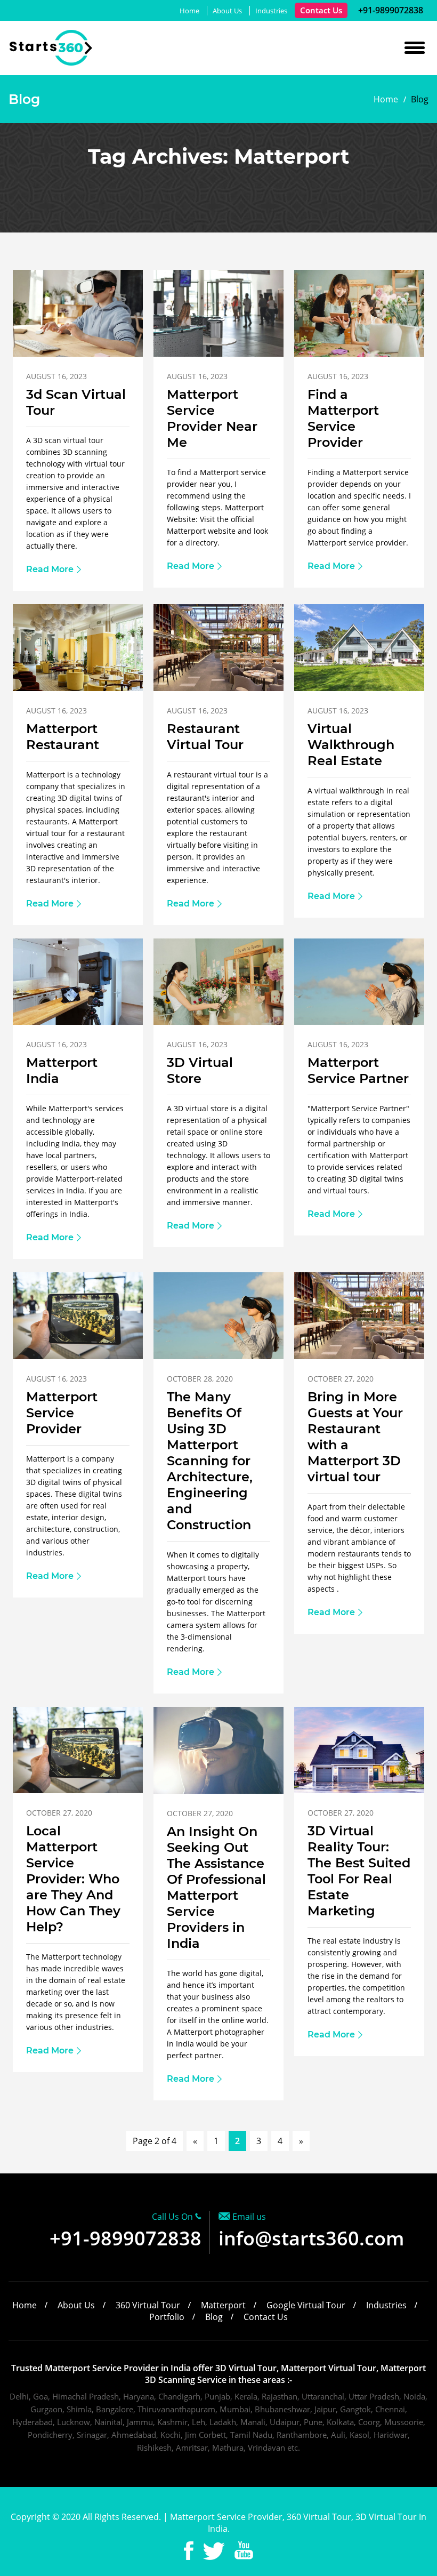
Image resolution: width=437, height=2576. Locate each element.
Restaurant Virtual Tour (205, 737)
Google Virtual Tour (306, 2305)
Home (189, 11)
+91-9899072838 (390, 10)
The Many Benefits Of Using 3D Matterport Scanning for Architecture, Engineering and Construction (210, 1461)
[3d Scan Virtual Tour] (78, 354)
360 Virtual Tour (148, 2305)
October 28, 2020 (200, 1379)
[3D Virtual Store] (218, 1022)
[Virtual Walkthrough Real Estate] (359, 688)
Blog (214, 2317)
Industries (271, 11)
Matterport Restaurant (63, 737)
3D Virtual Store (200, 1070)
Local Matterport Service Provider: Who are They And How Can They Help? (73, 1879)
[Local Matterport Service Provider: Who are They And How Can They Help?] (78, 1790)
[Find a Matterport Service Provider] (359, 354)
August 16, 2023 (56, 376)
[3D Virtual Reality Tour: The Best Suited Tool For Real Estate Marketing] (359, 1790)
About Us (227, 11)
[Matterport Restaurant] (78, 688)
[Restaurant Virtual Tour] (218, 688)
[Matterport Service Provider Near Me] (218, 354)
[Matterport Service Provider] (78, 1356)
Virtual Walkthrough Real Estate (351, 745)
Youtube (244, 2551)
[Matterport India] (78, 1022)
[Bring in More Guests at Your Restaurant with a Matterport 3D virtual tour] (359, 1356)
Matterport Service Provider (62, 1413)
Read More (50, 569)
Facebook (189, 2551)
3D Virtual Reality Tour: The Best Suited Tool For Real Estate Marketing (359, 1871)
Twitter (214, 2551)
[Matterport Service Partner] (359, 1022)
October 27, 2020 (341, 1379)
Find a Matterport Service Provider (343, 418)
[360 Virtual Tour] (51, 63)
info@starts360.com (311, 2238)
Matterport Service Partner (358, 1070)
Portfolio (167, 2317)
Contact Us (321, 10)
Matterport (223, 2305)
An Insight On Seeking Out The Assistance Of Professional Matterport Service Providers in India (216, 1887)
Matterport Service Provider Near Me (212, 418)
